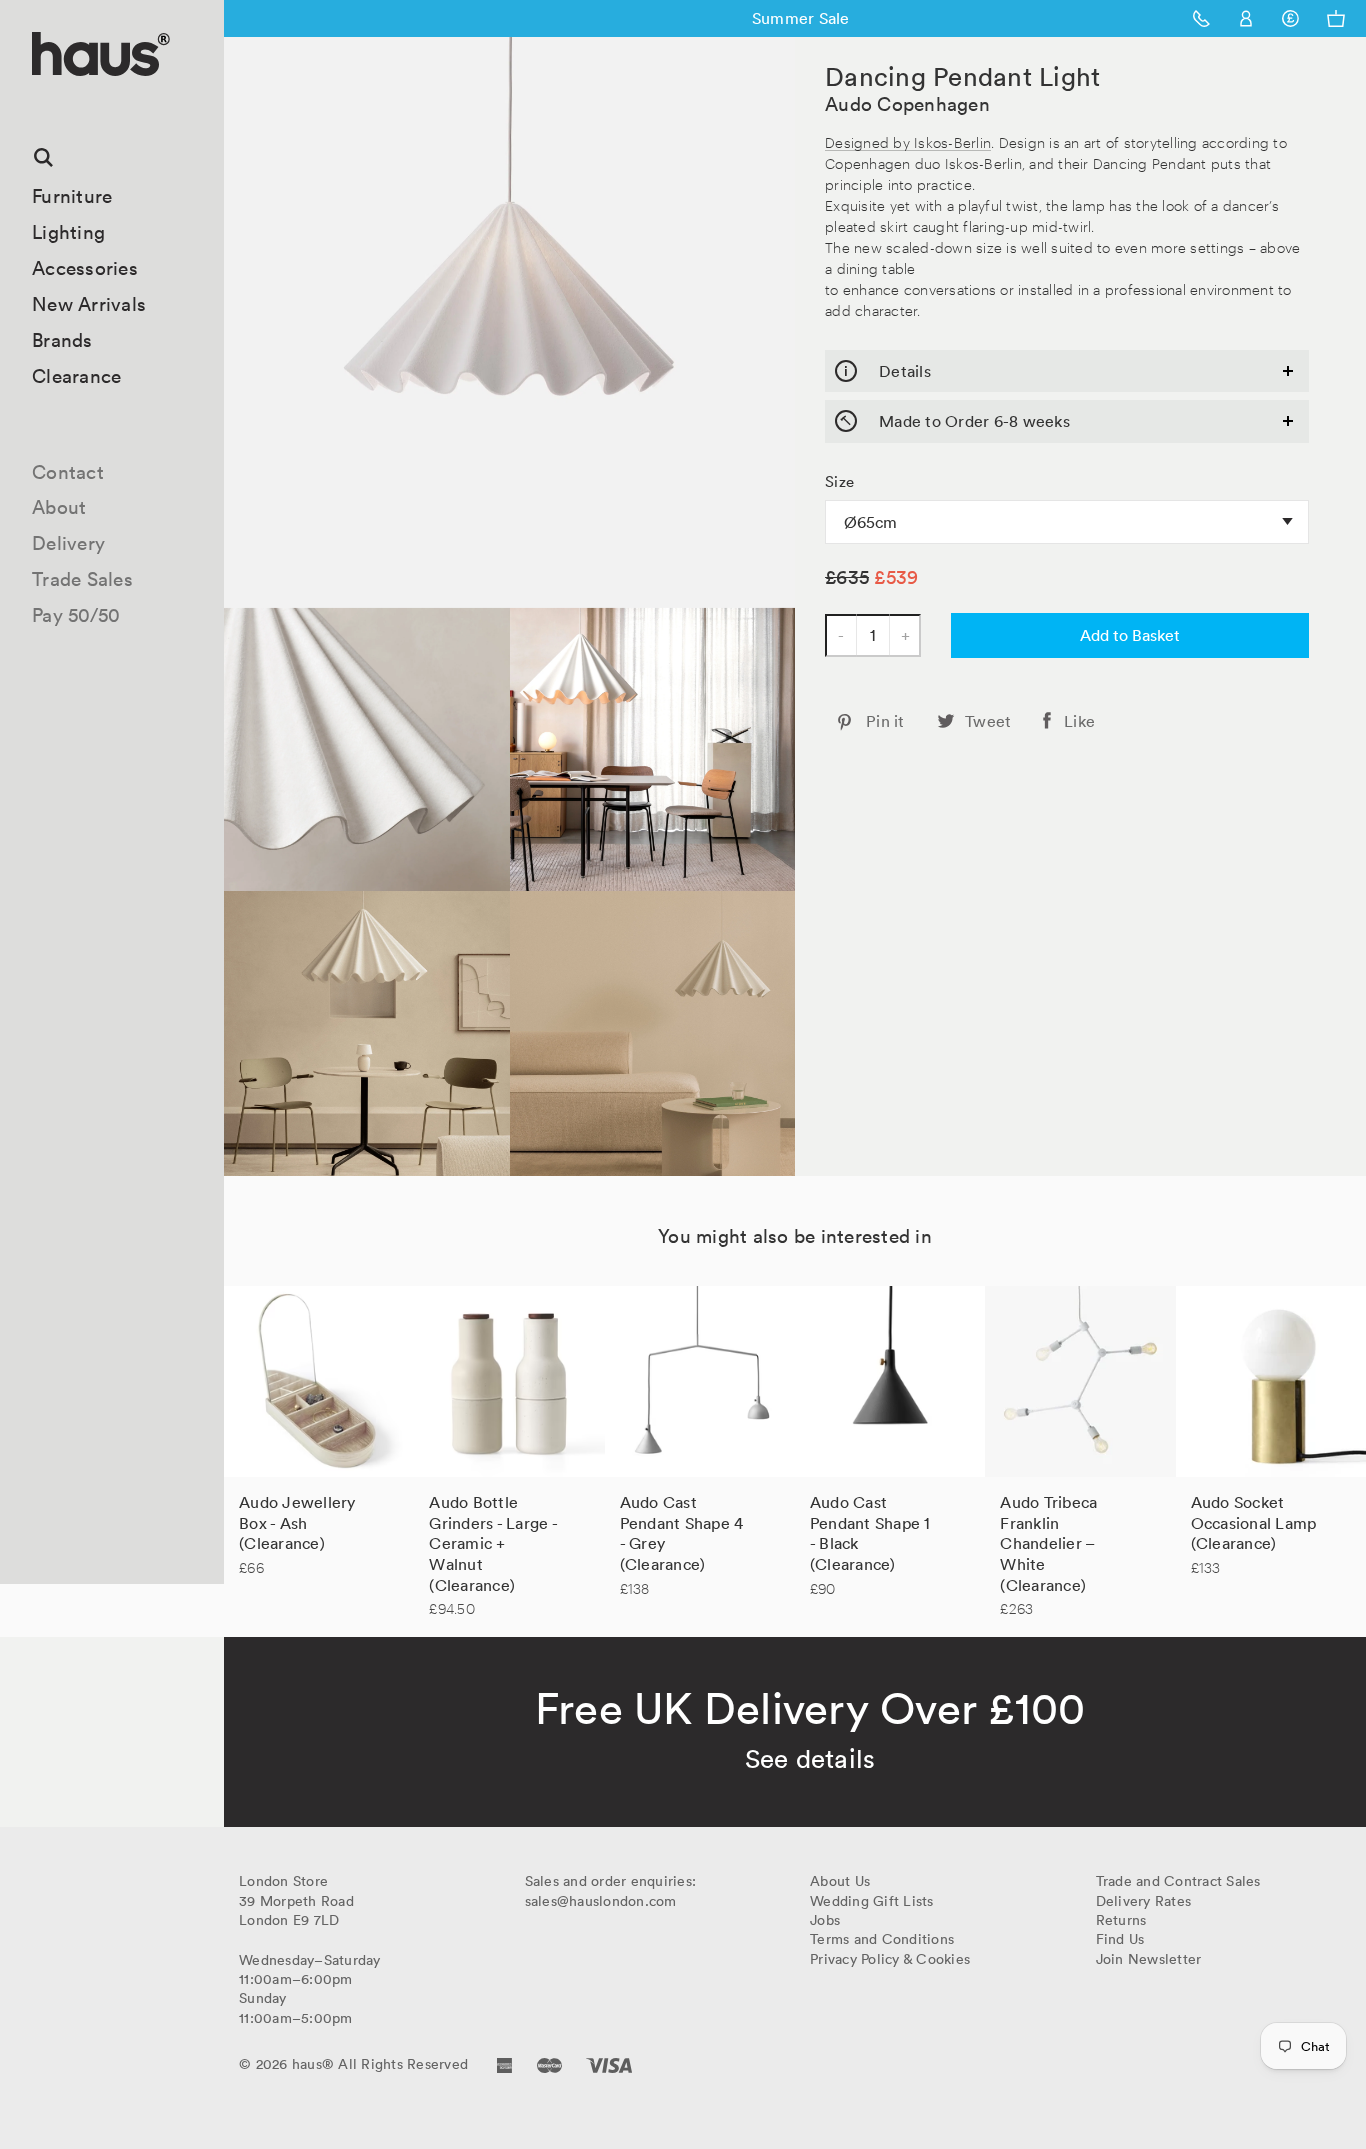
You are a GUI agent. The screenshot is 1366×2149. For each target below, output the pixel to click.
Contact (68, 472)
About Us (840, 1881)
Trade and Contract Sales (1178, 1881)
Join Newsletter (1149, 1959)
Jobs (825, 1920)
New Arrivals (89, 304)
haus (39, 99)
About (59, 507)
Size (839, 482)
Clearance (76, 376)
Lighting (68, 232)
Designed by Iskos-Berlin (908, 141)
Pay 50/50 (76, 615)
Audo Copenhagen (907, 104)
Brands (62, 340)
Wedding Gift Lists (872, 1901)
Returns (1121, 1920)
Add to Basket (1130, 635)
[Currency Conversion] (1290, 18)
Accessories (85, 268)
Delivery (68, 543)
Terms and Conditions (882, 1939)
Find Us (1120, 1939)
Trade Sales (82, 579)
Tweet (988, 721)
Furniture (72, 196)
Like (1079, 721)
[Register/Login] (1246, 18)
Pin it (885, 721)
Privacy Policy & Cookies (890, 1959)
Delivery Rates (1144, 1901)
